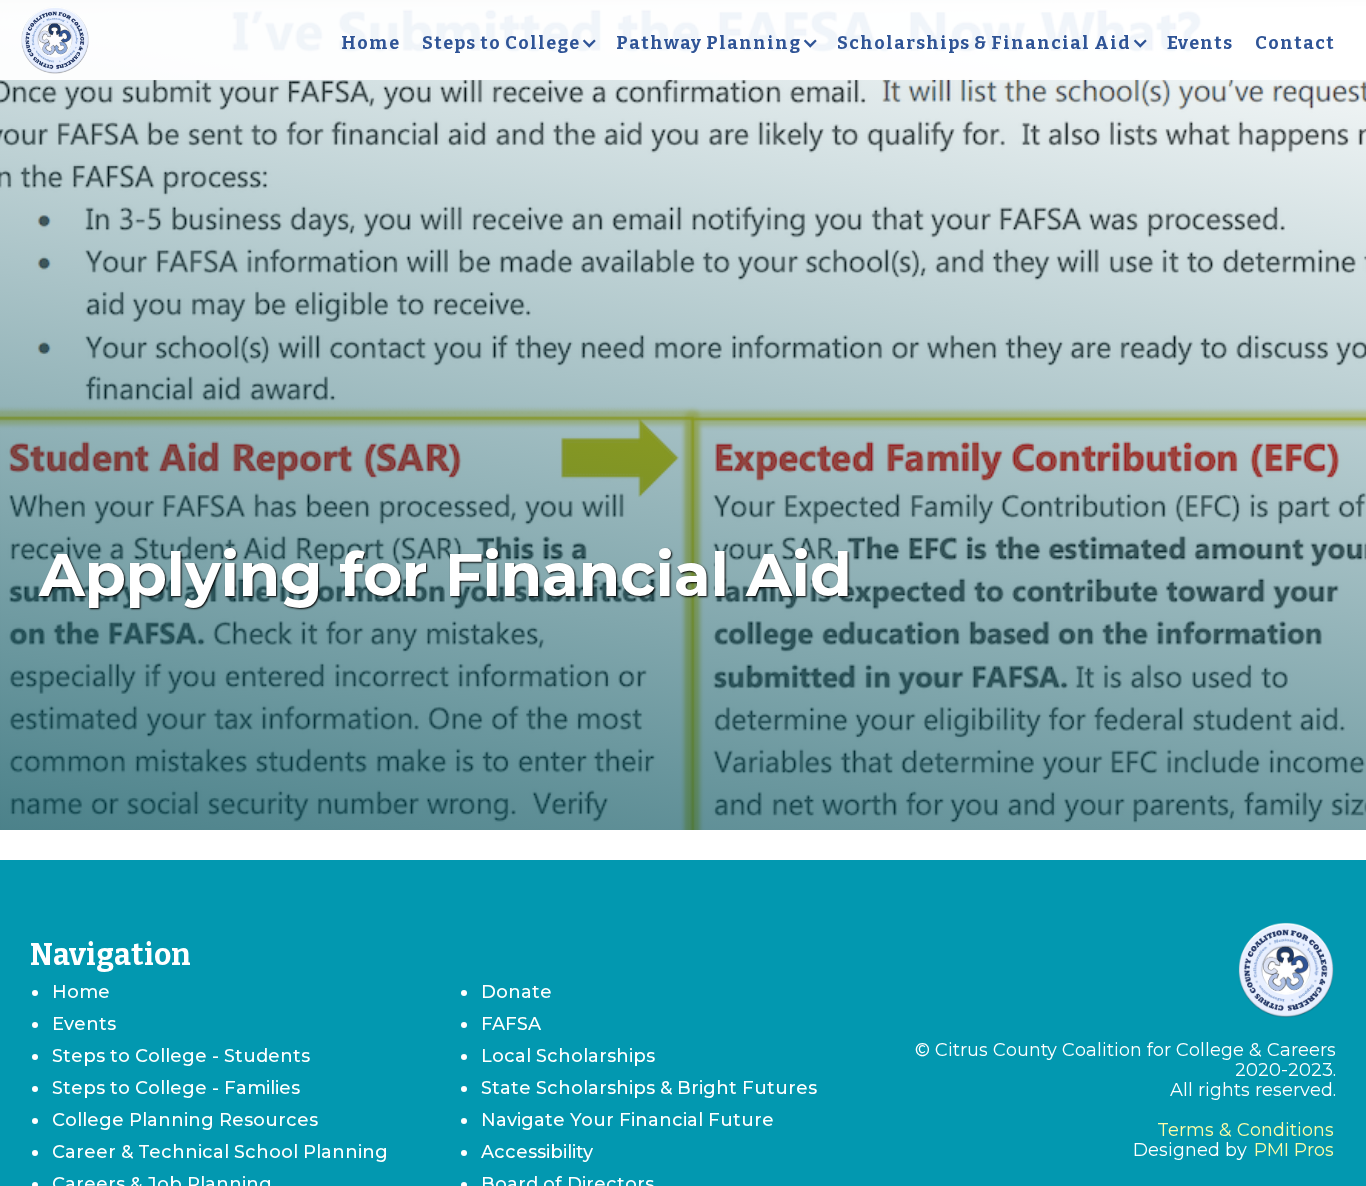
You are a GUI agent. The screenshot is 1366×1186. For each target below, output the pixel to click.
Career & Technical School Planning (220, 1152)
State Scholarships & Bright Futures (649, 1088)
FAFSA (511, 1024)
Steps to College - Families (176, 1088)
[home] (55, 42)
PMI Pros (1294, 1150)
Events (1200, 43)
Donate (516, 992)
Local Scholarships (568, 1056)
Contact (1295, 43)
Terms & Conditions (1245, 1130)
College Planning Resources (185, 1120)
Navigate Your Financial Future (627, 1120)
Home (370, 43)
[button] (508, 43)
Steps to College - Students (181, 1056)
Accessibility (537, 1152)
